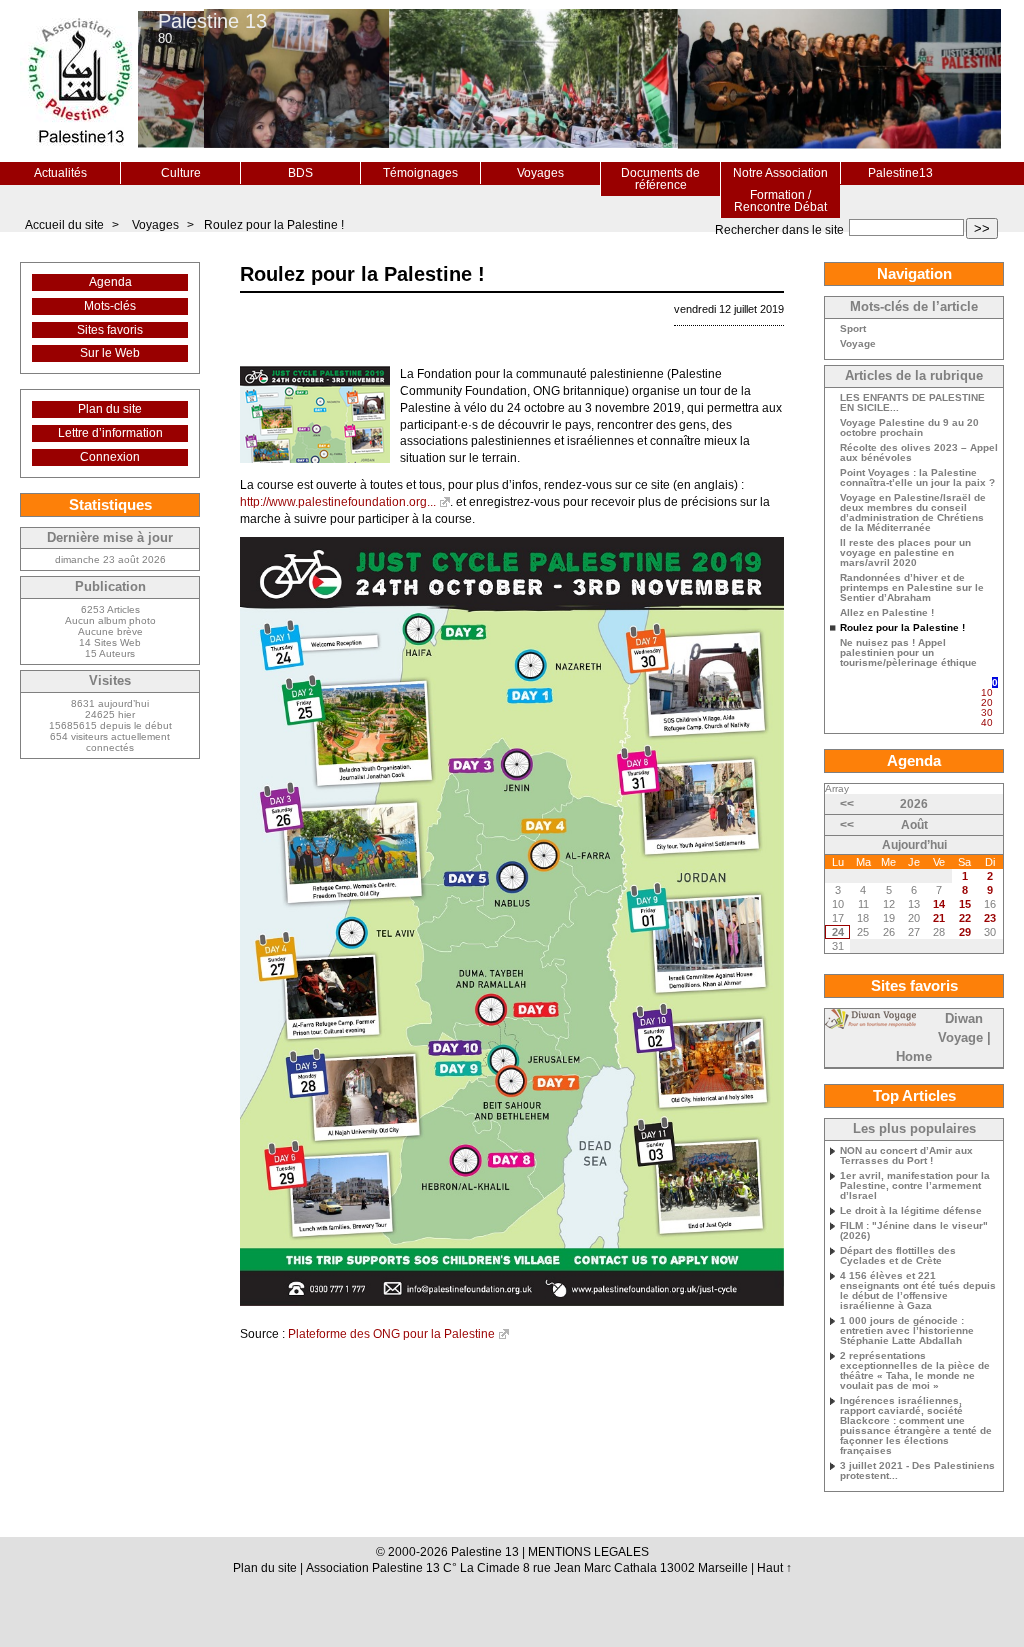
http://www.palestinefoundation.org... (338, 502)
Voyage (858, 344)
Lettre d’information (110, 433)
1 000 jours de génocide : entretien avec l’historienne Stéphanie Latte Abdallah (907, 1331)
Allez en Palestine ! (887, 613)
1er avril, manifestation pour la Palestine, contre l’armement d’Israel (915, 1186)
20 (987, 702)
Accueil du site (64, 225)
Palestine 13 (212, 21)
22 (965, 918)
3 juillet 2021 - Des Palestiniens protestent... (917, 1471)
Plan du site (110, 409)
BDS (300, 173)
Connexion (110, 457)
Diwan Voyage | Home (943, 1038)
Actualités (60, 173)
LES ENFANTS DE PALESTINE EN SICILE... (912, 403)
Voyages (540, 173)
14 (939, 904)
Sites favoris (110, 330)
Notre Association (780, 173)
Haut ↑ (774, 1568)
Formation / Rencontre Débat (780, 201)
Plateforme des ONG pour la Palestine (391, 1334)
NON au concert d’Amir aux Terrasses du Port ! (906, 1156)
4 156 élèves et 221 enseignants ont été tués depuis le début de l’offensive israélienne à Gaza (918, 1291)
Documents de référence (660, 179)
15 (965, 904)
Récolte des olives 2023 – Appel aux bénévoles (919, 453)
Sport (853, 329)
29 (965, 932)
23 (990, 918)
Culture (181, 173)
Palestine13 (900, 173)
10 (987, 692)
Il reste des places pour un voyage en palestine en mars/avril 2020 (905, 553)
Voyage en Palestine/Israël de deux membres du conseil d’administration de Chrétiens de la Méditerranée (913, 513)
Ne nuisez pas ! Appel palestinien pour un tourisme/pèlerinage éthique (908, 653)
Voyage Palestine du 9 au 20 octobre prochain (909, 428)
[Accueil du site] (79, 81)
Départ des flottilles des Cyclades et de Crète (898, 1256)
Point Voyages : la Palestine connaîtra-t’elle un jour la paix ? (917, 478)
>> (982, 228)
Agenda (110, 282)
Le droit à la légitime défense (911, 1211)
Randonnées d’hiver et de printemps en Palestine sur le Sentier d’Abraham (912, 588)
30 (987, 712)
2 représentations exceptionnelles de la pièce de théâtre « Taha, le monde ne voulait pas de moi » (915, 1371)
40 (987, 722)
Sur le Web (110, 353)
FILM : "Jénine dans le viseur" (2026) (914, 1231)
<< (847, 804)
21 (939, 918)
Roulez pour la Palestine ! (274, 225)
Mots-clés (110, 306)
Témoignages (420, 173)
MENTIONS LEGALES (588, 1552)
